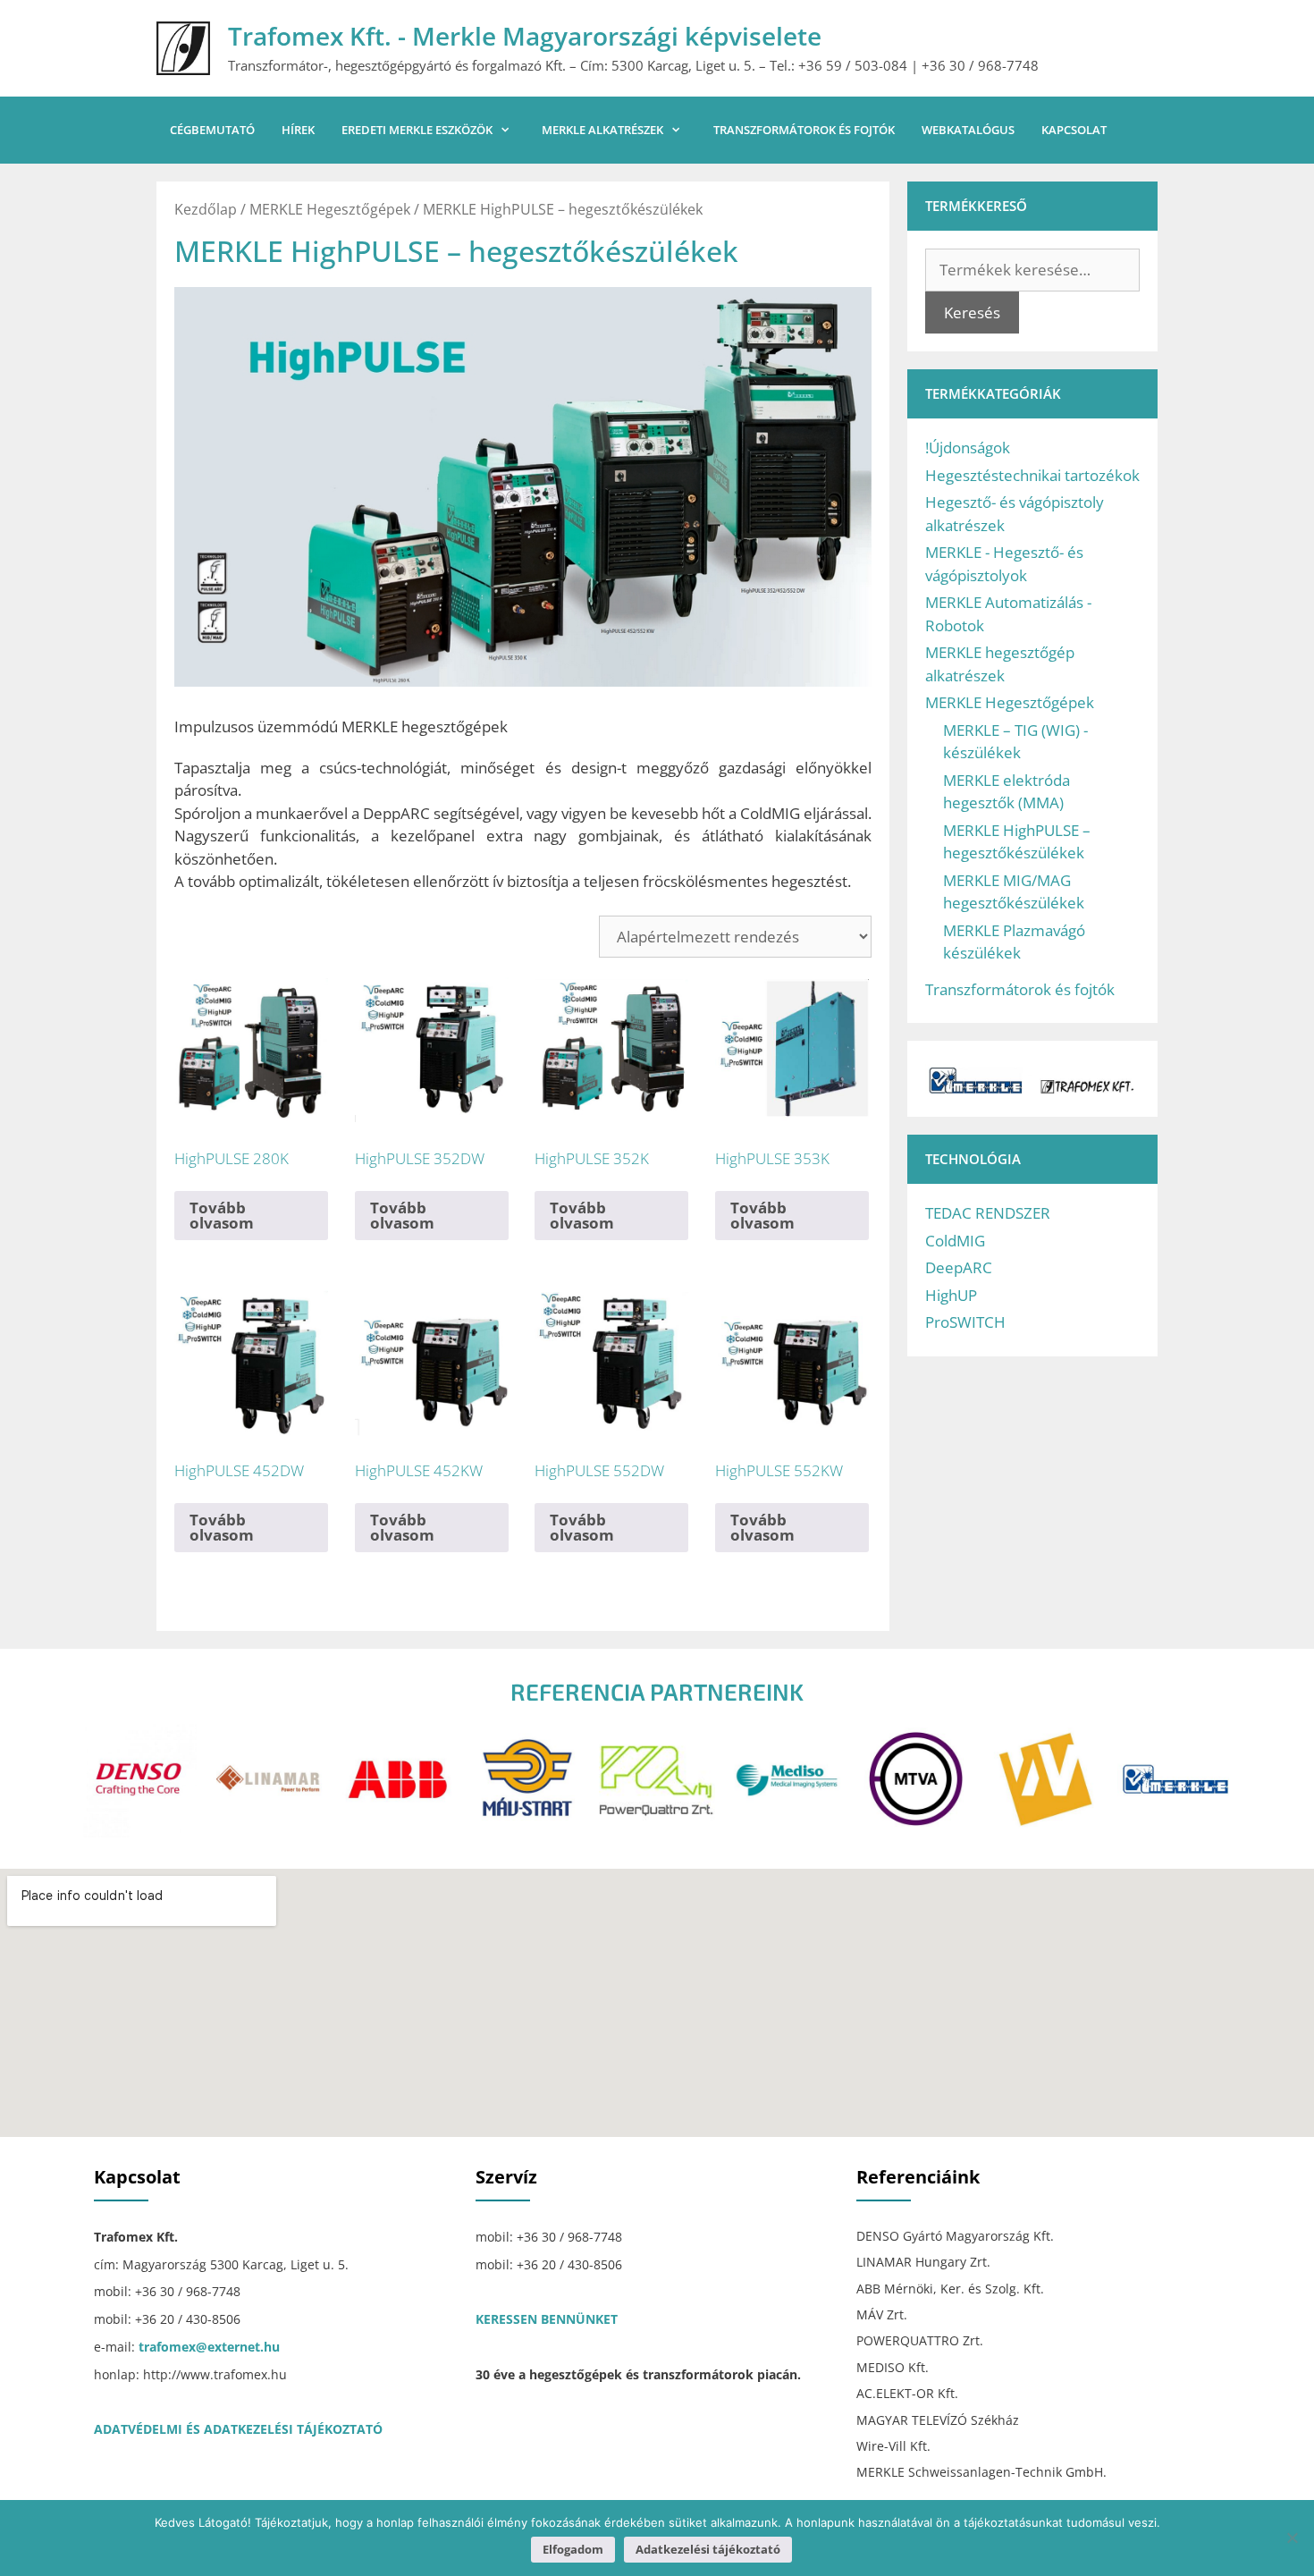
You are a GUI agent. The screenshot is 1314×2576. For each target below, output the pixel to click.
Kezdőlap (206, 209)
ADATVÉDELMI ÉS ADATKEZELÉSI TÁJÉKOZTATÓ (238, 2429)
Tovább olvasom (222, 1215)
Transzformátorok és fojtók (804, 130)
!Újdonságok (968, 448)
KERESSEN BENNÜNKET (547, 2319)
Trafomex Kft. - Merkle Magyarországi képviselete (525, 36)
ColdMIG (955, 1241)
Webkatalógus (968, 130)
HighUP (951, 1295)
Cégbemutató (212, 130)
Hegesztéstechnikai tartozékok (1032, 475)
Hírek (298, 130)
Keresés (972, 312)
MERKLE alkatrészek (602, 130)
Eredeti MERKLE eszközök (417, 130)
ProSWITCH (965, 1322)
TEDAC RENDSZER (988, 1213)
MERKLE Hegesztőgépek (330, 209)
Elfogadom (573, 2549)
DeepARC (959, 1267)
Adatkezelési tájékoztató (708, 2549)
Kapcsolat (1074, 130)
